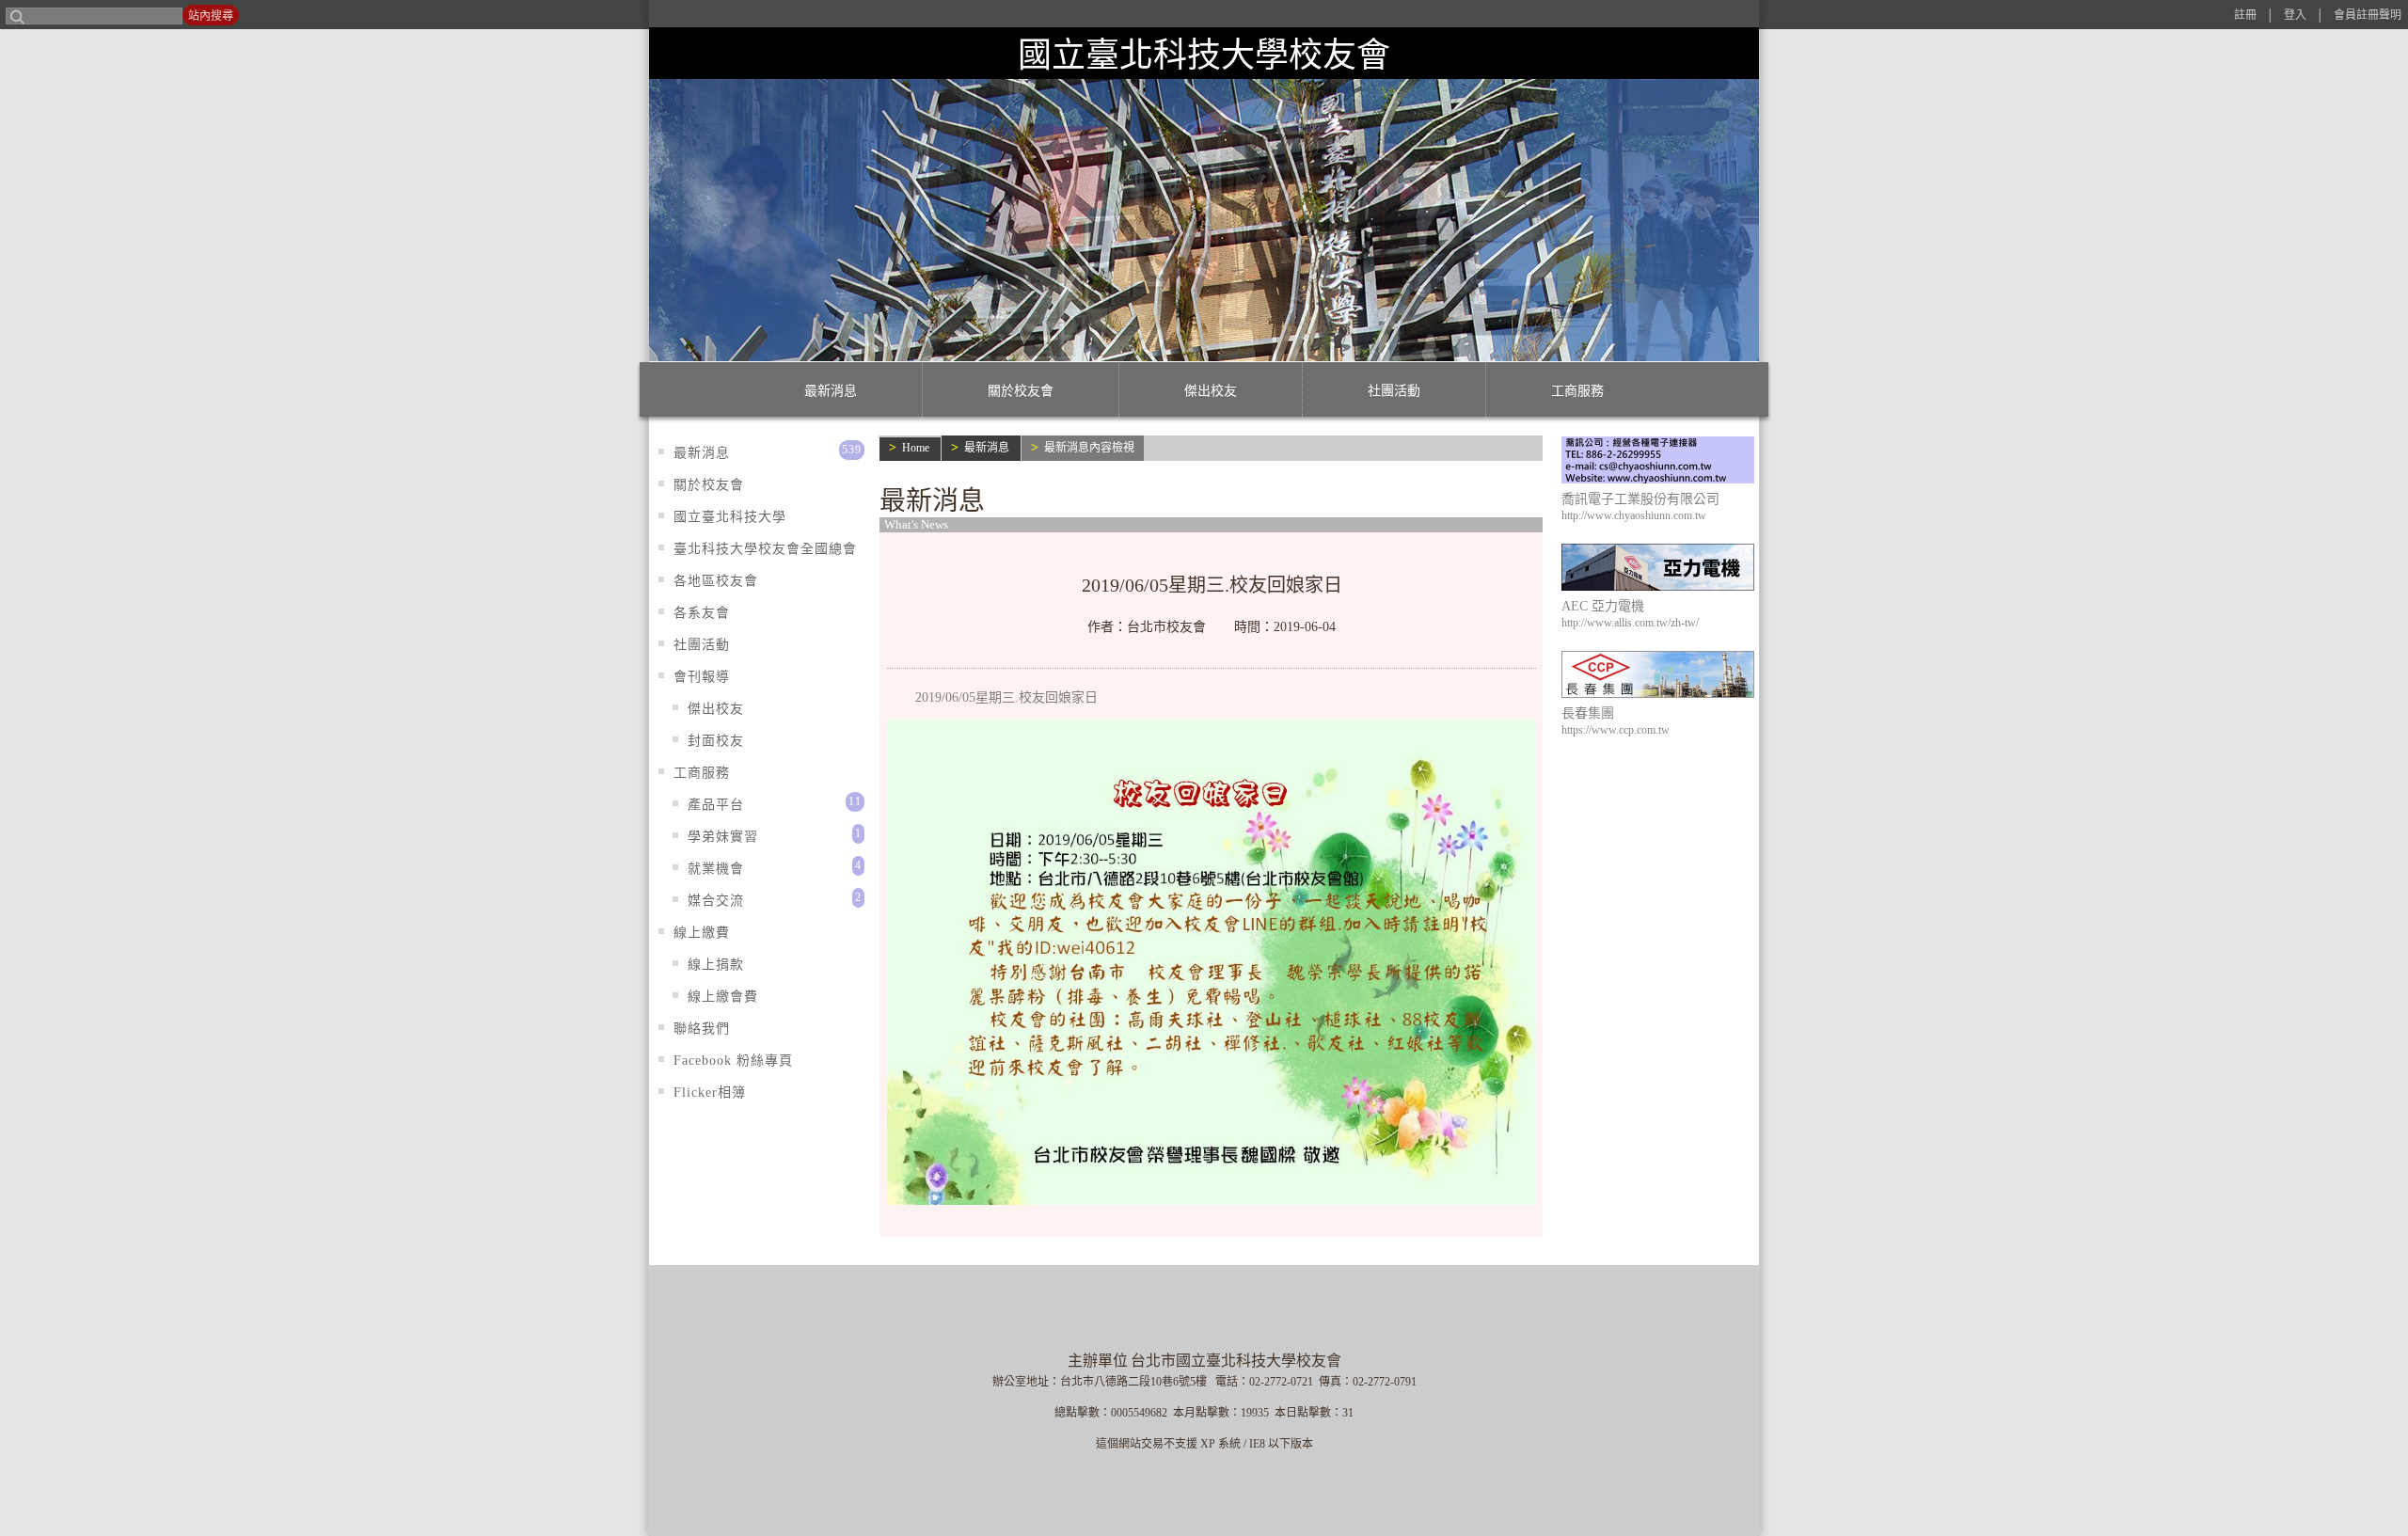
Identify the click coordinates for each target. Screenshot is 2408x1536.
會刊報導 (702, 677)
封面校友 (716, 741)
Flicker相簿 (710, 1093)
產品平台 (716, 805)
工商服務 (1577, 391)
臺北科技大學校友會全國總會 (765, 549)
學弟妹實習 (723, 837)
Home (916, 448)
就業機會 (716, 869)
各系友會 (702, 613)
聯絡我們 (702, 1029)
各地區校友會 (716, 581)
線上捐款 (716, 965)
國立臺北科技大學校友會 (1204, 55)
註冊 (2245, 15)
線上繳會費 (723, 997)
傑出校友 (1211, 391)
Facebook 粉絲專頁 (733, 1061)
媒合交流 (716, 901)
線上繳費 (702, 933)
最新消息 (831, 391)
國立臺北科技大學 (730, 517)
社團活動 (1394, 391)
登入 (2295, 15)
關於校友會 (1021, 391)
